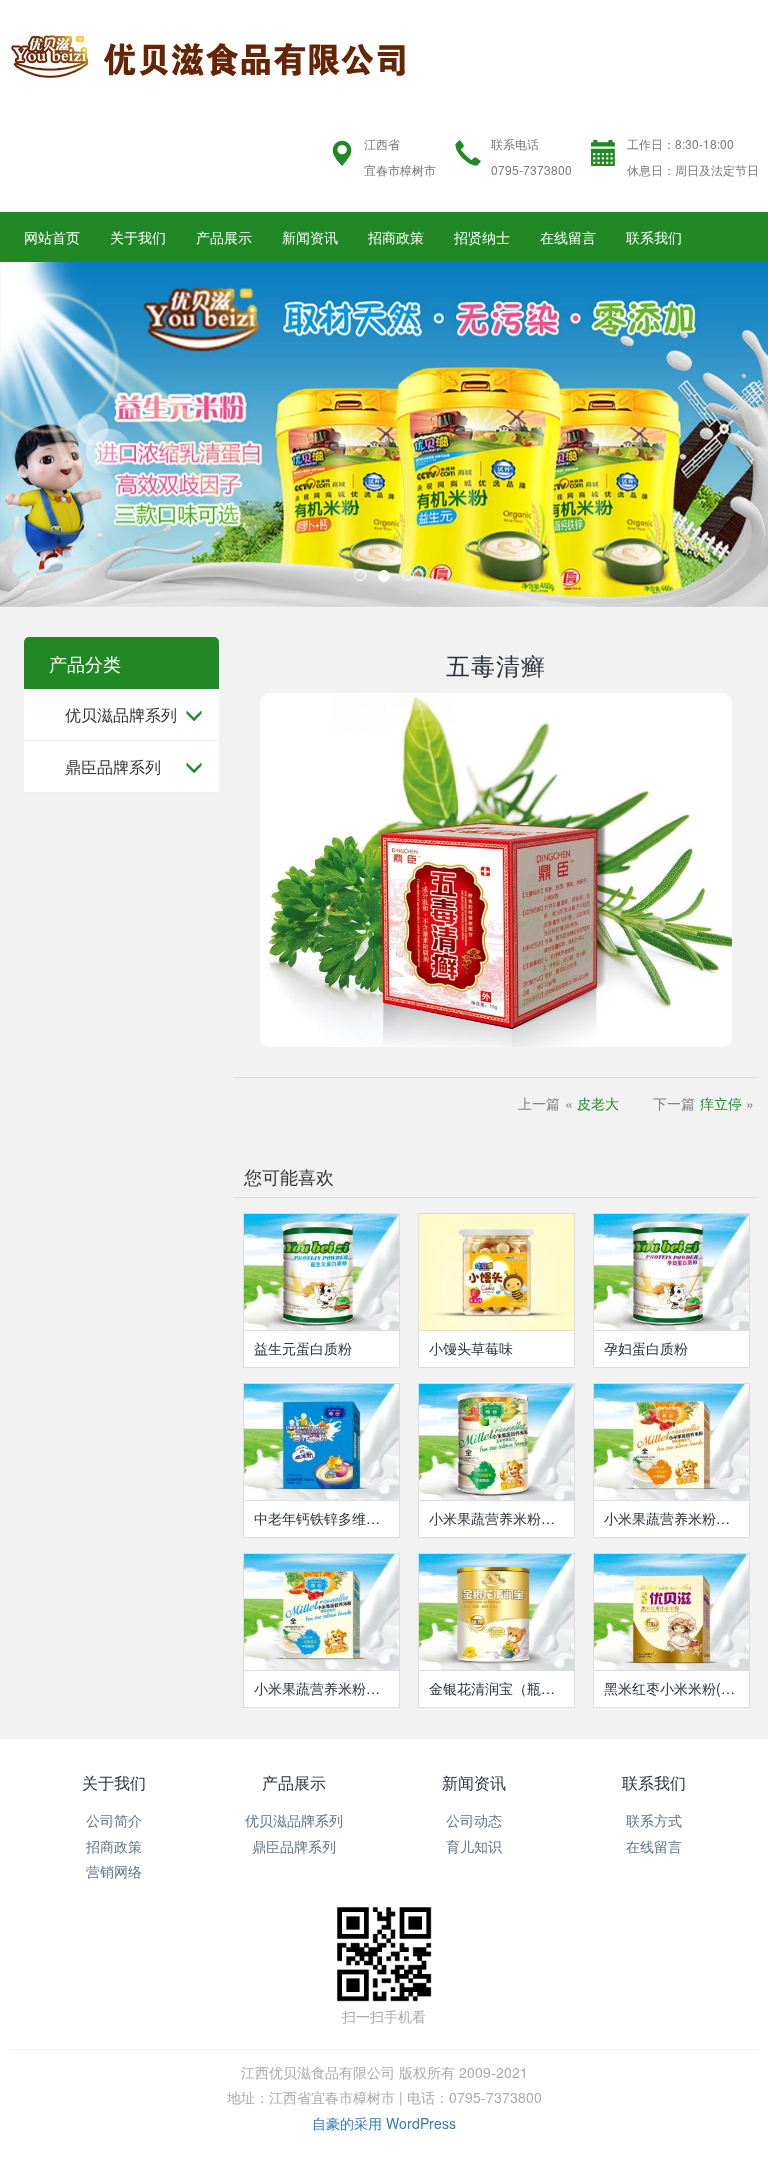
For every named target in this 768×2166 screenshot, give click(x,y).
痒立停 (721, 1103)
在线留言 (568, 237)
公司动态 (474, 1820)
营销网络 (114, 1871)
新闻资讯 (310, 237)
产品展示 (224, 237)
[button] (57, 434)
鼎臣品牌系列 (113, 766)
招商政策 (396, 237)
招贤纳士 (482, 237)
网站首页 (52, 237)
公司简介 (114, 1820)
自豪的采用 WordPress (384, 2123)
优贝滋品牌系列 (121, 714)
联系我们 (654, 237)
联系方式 (654, 1820)
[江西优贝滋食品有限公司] (209, 53)
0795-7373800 (531, 169)
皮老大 (598, 1103)
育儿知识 (474, 1846)
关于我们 (138, 237)
